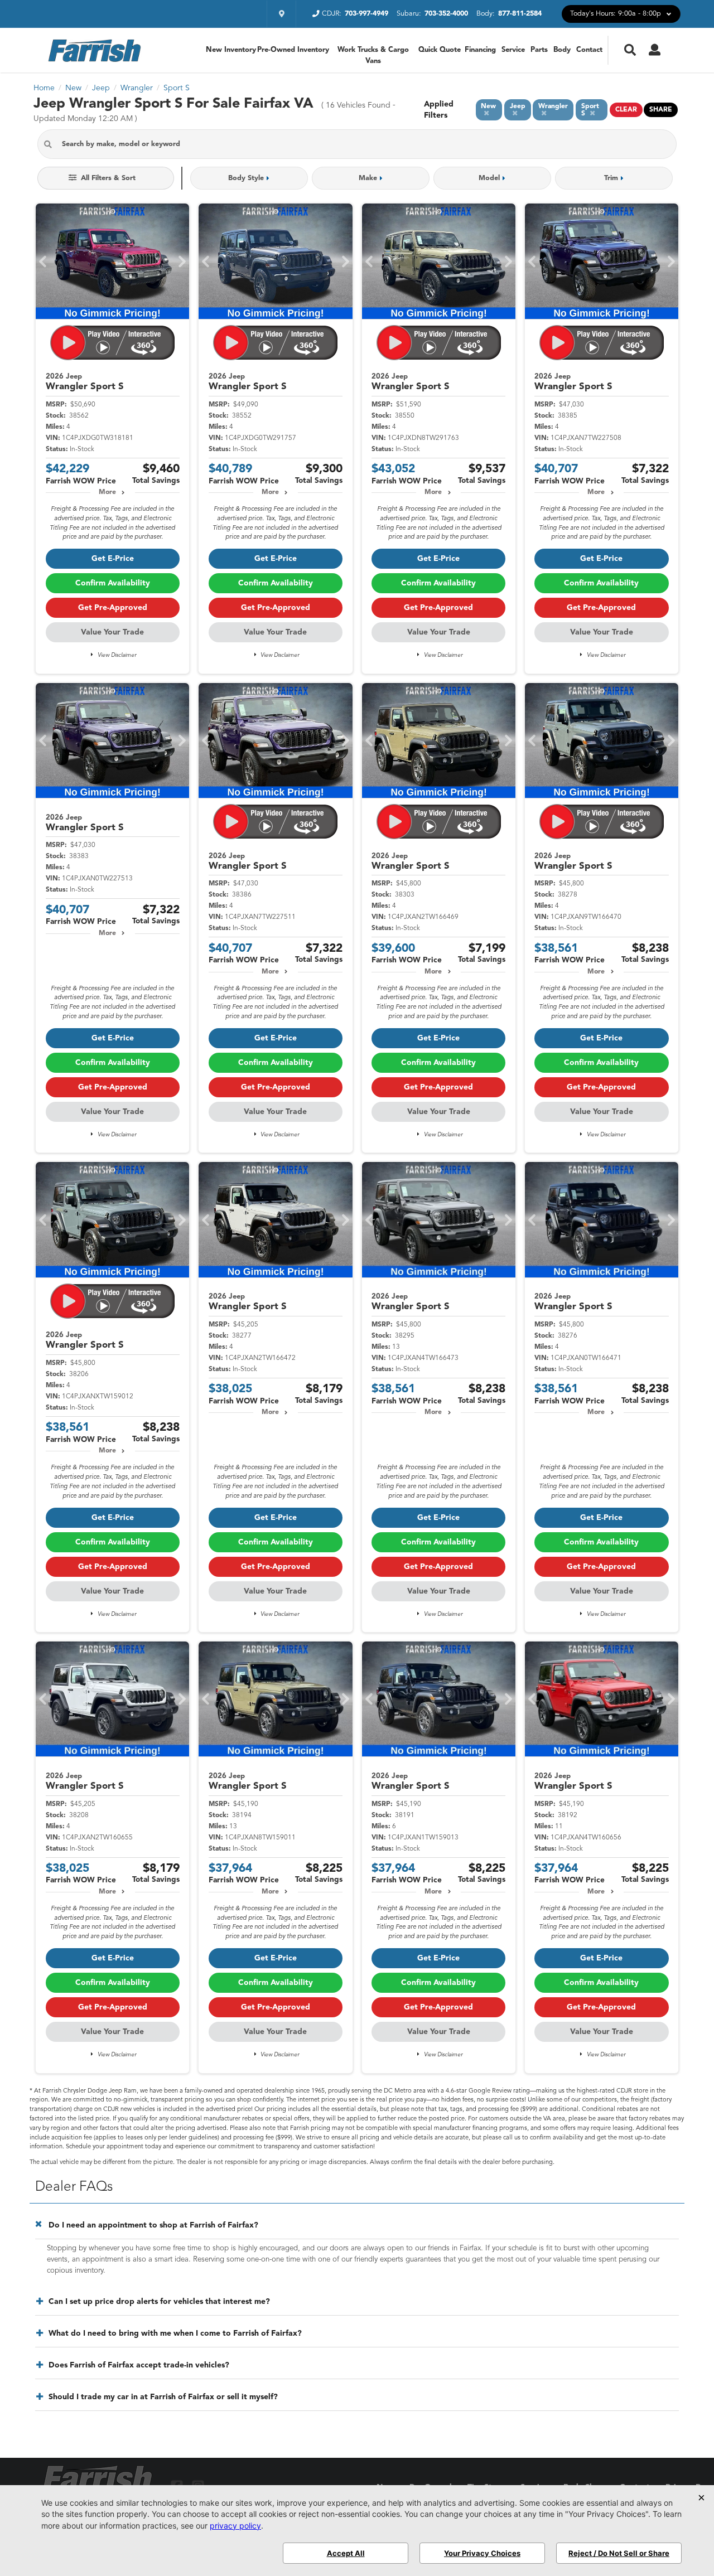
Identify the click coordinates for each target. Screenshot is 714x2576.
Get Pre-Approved (113, 608)
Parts (539, 50)
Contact (589, 50)
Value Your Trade (112, 632)
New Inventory (231, 50)
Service (513, 50)
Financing (480, 50)
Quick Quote (440, 50)
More (107, 492)
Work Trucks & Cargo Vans (373, 55)
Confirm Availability (113, 583)
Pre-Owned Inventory (293, 50)
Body (562, 50)
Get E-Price (113, 559)
